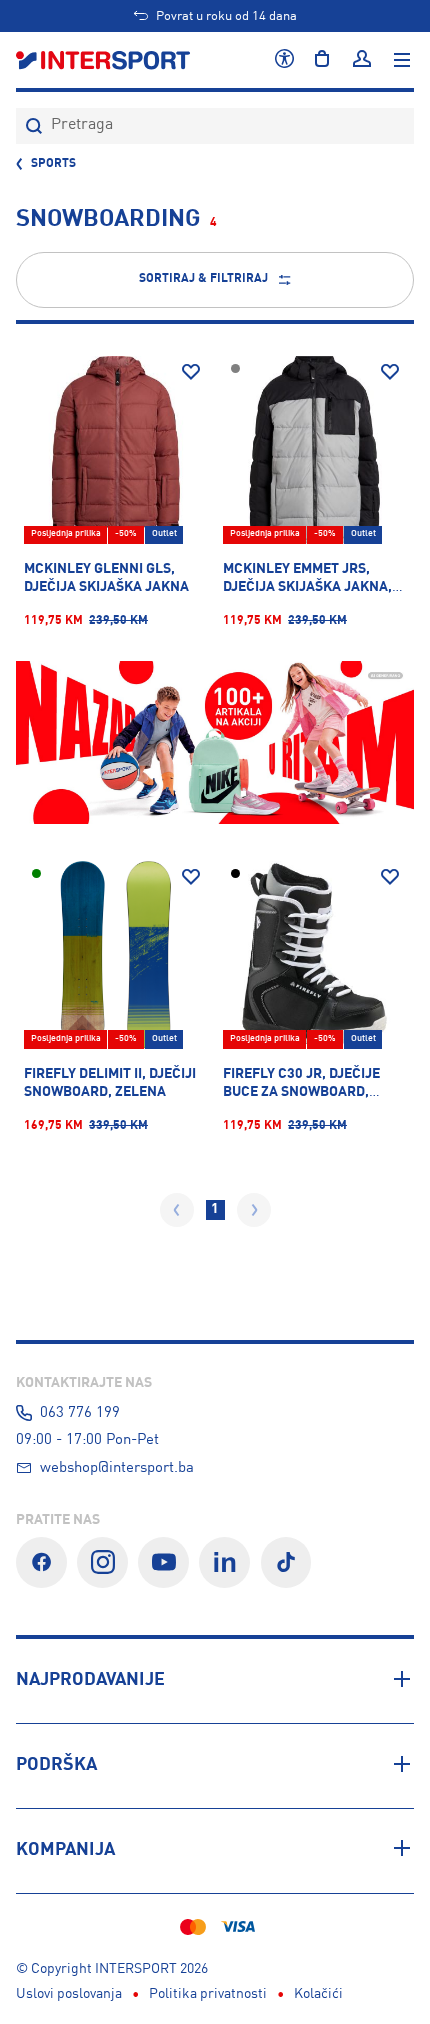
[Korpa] (322, 60)
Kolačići (318, 1994)
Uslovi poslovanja (69, 1994)
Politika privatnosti (208, 1994)
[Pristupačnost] (284, 60)
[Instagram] (102, 1562)
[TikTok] (286, 1562)
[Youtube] (163, 1562)
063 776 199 (80, 1413)
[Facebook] (41, 1562)
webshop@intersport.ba (117, 1468)
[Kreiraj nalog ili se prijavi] (362, 60)
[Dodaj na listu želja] (191, 372)
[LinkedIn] (224, 1562)
